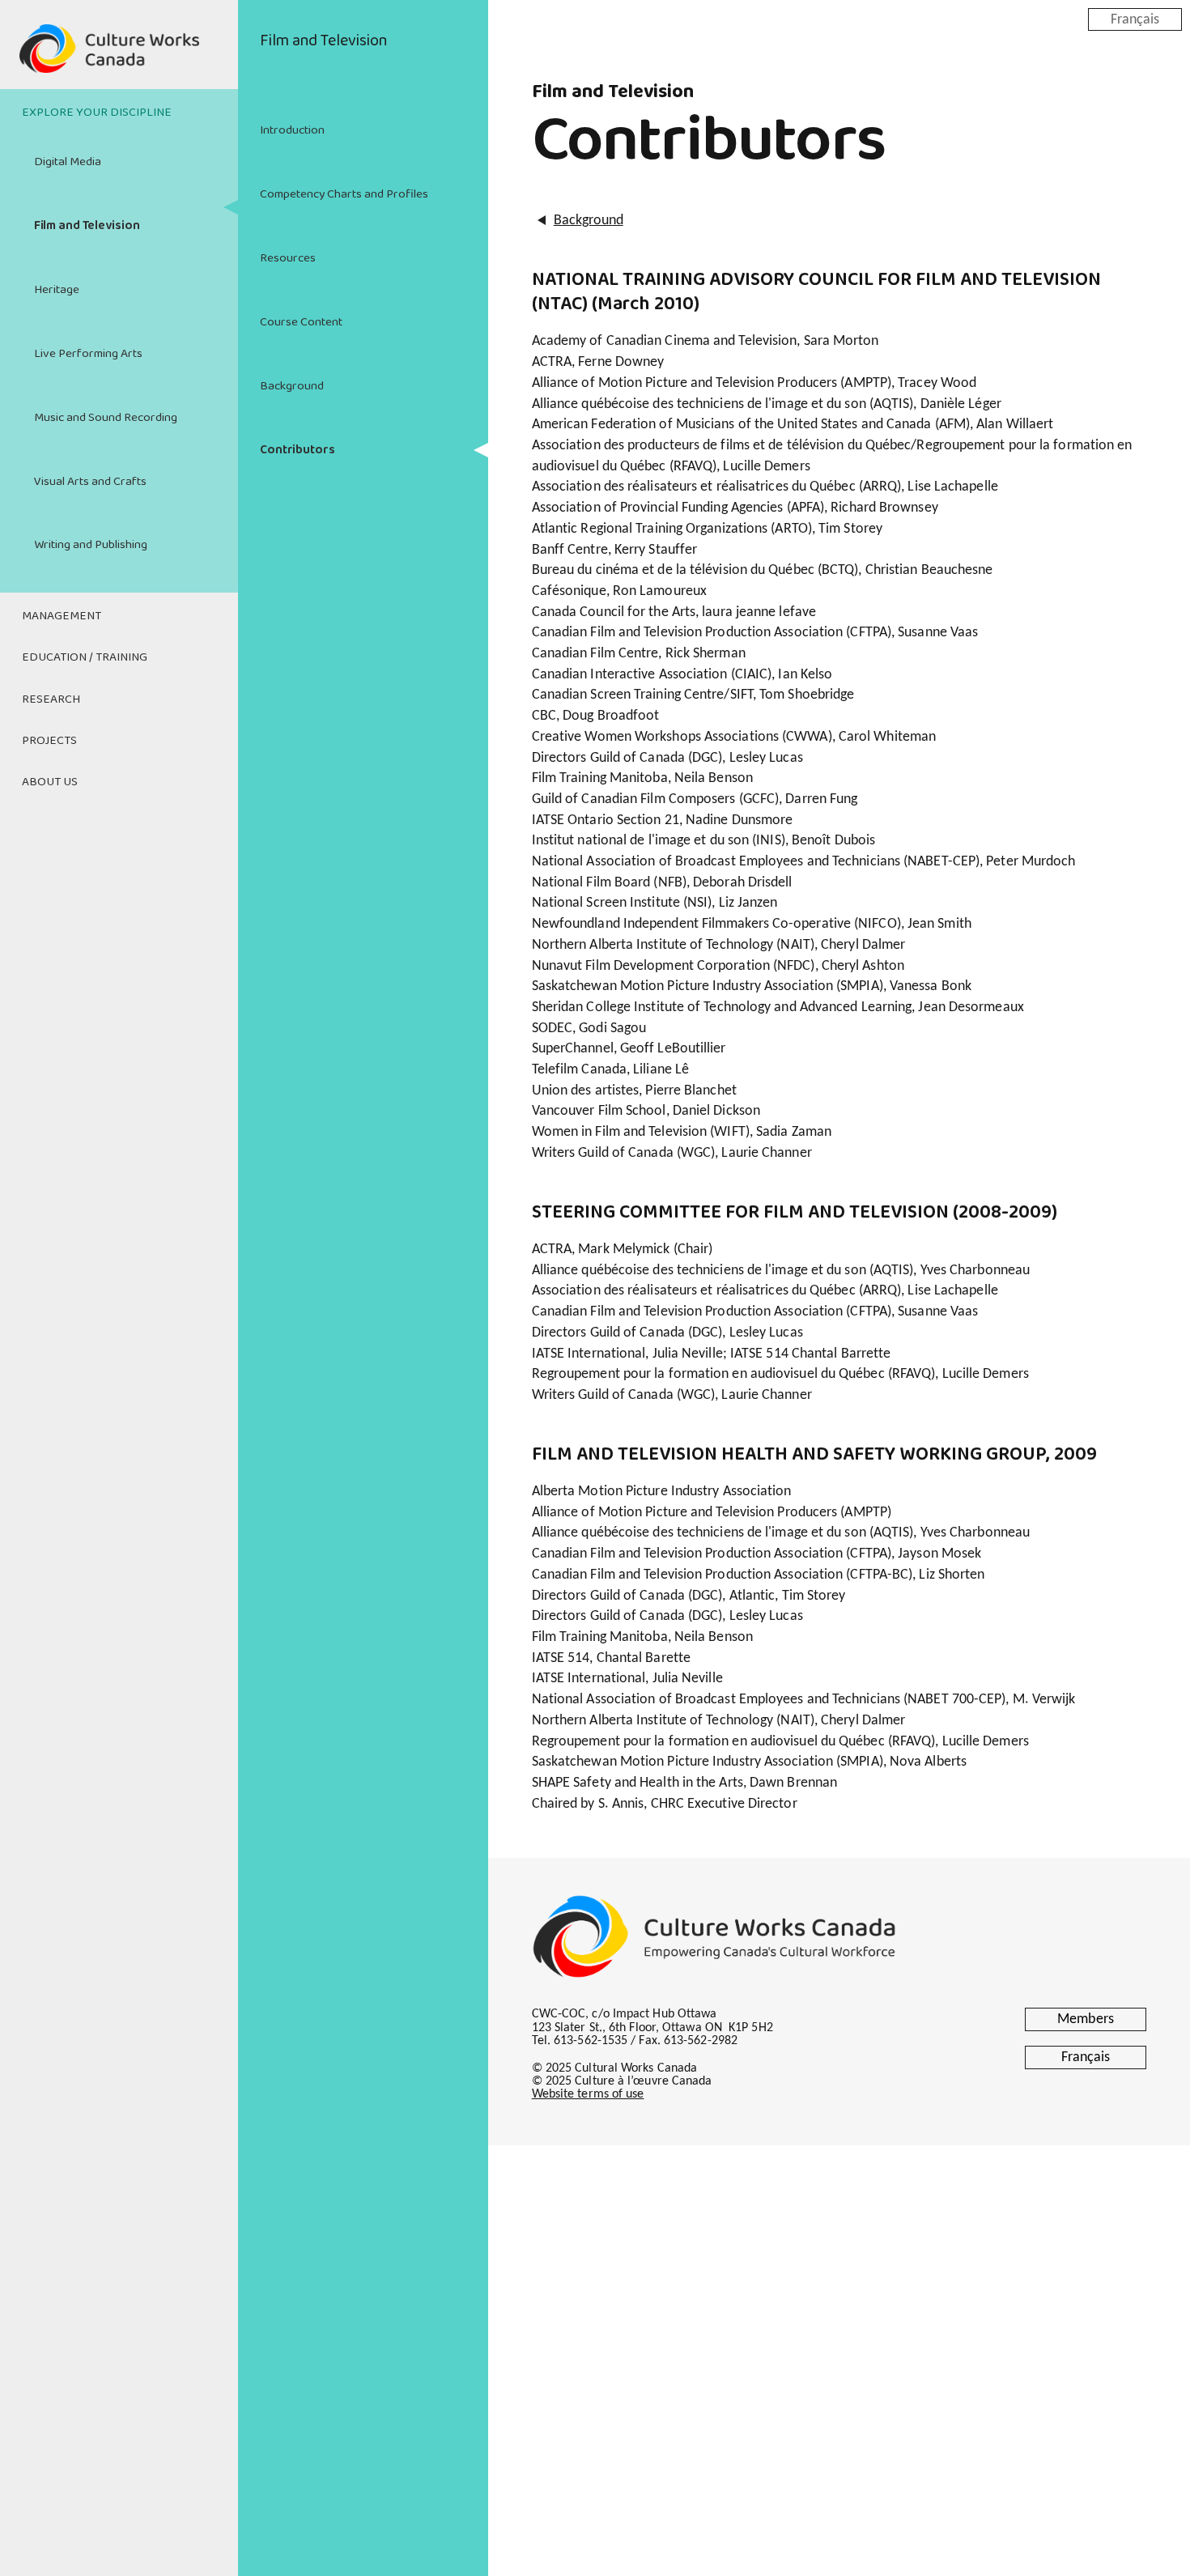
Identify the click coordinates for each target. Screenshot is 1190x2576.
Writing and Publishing (91, 545)
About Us (50, 782)
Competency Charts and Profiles (344, 194)
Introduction (292, 130)
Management (62, 616)
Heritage (57, 290)
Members (1086, 2019)
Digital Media (68, 162)
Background (292, 386)
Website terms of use (588, 2094)
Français (1135, 19)
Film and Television (87, 226)
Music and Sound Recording (106, 418)
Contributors (297, 450)
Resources (288, 258)
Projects (49, 741)
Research (51, 699)
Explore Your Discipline (97, 113)
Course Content (301, 322)
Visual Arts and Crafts (90, 482)
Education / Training (85, 657)
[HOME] (119, 58)
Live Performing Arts (88, 354)
